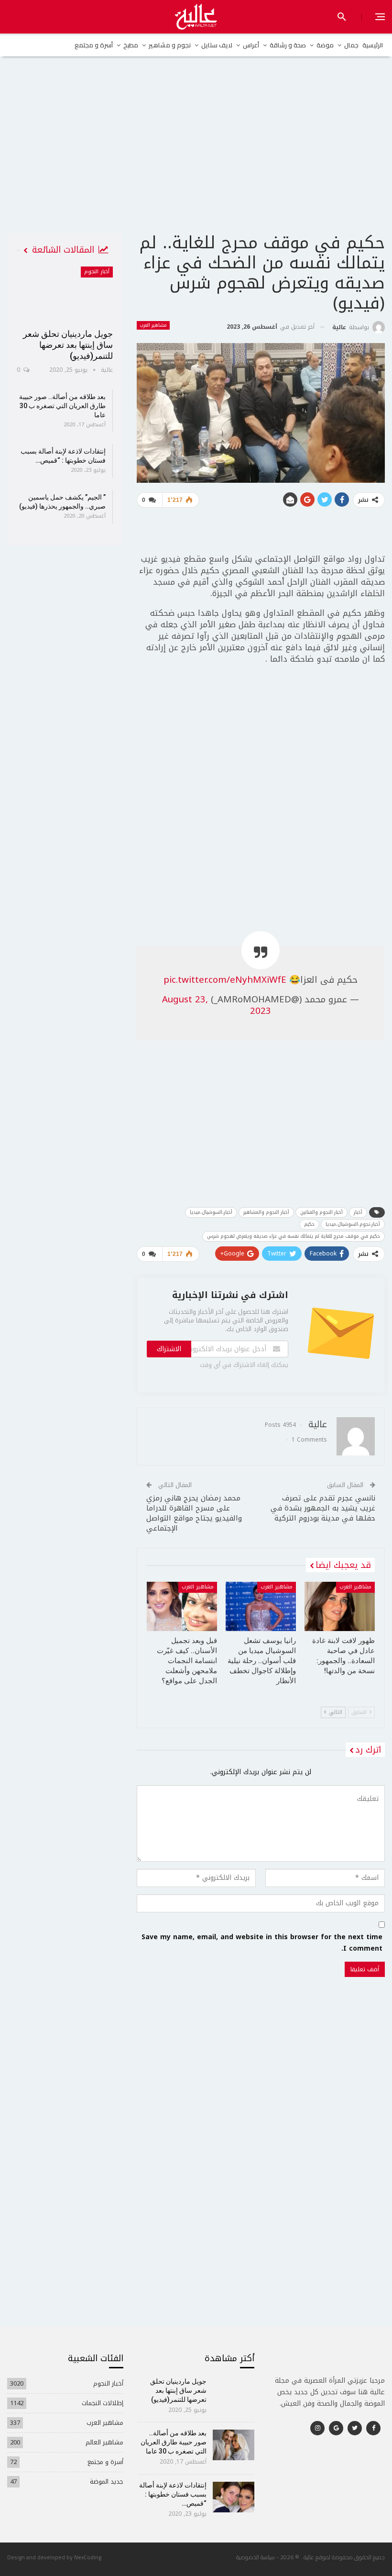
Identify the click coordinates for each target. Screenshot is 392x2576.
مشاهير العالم (104, 2442)
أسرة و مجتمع (94, 45)
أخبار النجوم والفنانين (321, 1212)
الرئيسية (373, 45)
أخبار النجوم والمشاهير (266, 1212)
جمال (351, 45)
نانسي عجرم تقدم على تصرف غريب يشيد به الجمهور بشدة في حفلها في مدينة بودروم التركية (323, 1508)
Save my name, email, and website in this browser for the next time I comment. (262, 1943)
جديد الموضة (107, 2482)
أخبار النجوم (97, 272)
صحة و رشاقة (288, 45)
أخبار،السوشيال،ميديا (211, 1212)
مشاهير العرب (153, 325)
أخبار (358, 1212)
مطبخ (131, 45)
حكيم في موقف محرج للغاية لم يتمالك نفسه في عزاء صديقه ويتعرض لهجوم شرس (294, 1236)
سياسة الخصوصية (256, 2557)
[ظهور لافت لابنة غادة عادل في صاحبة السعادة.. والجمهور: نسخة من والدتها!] (340, 1606)
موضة (325, 45)
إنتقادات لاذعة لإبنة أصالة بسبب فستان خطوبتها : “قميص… (173, 2494)
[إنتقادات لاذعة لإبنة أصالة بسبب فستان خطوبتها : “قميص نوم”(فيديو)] (234, 2497)
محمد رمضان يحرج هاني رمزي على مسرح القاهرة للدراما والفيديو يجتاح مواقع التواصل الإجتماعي (194, 1513)
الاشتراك (169, 1349)
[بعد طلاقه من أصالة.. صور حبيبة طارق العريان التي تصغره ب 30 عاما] (234, 2445)
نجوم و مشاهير (170, 45)
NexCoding (88, 2557)
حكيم (309, 1224)
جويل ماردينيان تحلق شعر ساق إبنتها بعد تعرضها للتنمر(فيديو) (68, 345)
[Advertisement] (196, 158)
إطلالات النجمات (103, 2403)
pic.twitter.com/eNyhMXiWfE (225, 980)
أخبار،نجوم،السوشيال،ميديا (353, 1224)
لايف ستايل (217, 45)
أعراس (251, 45)
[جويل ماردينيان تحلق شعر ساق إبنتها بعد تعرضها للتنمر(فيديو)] (65, 294)
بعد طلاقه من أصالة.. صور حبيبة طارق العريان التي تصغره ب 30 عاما (62, 406)
